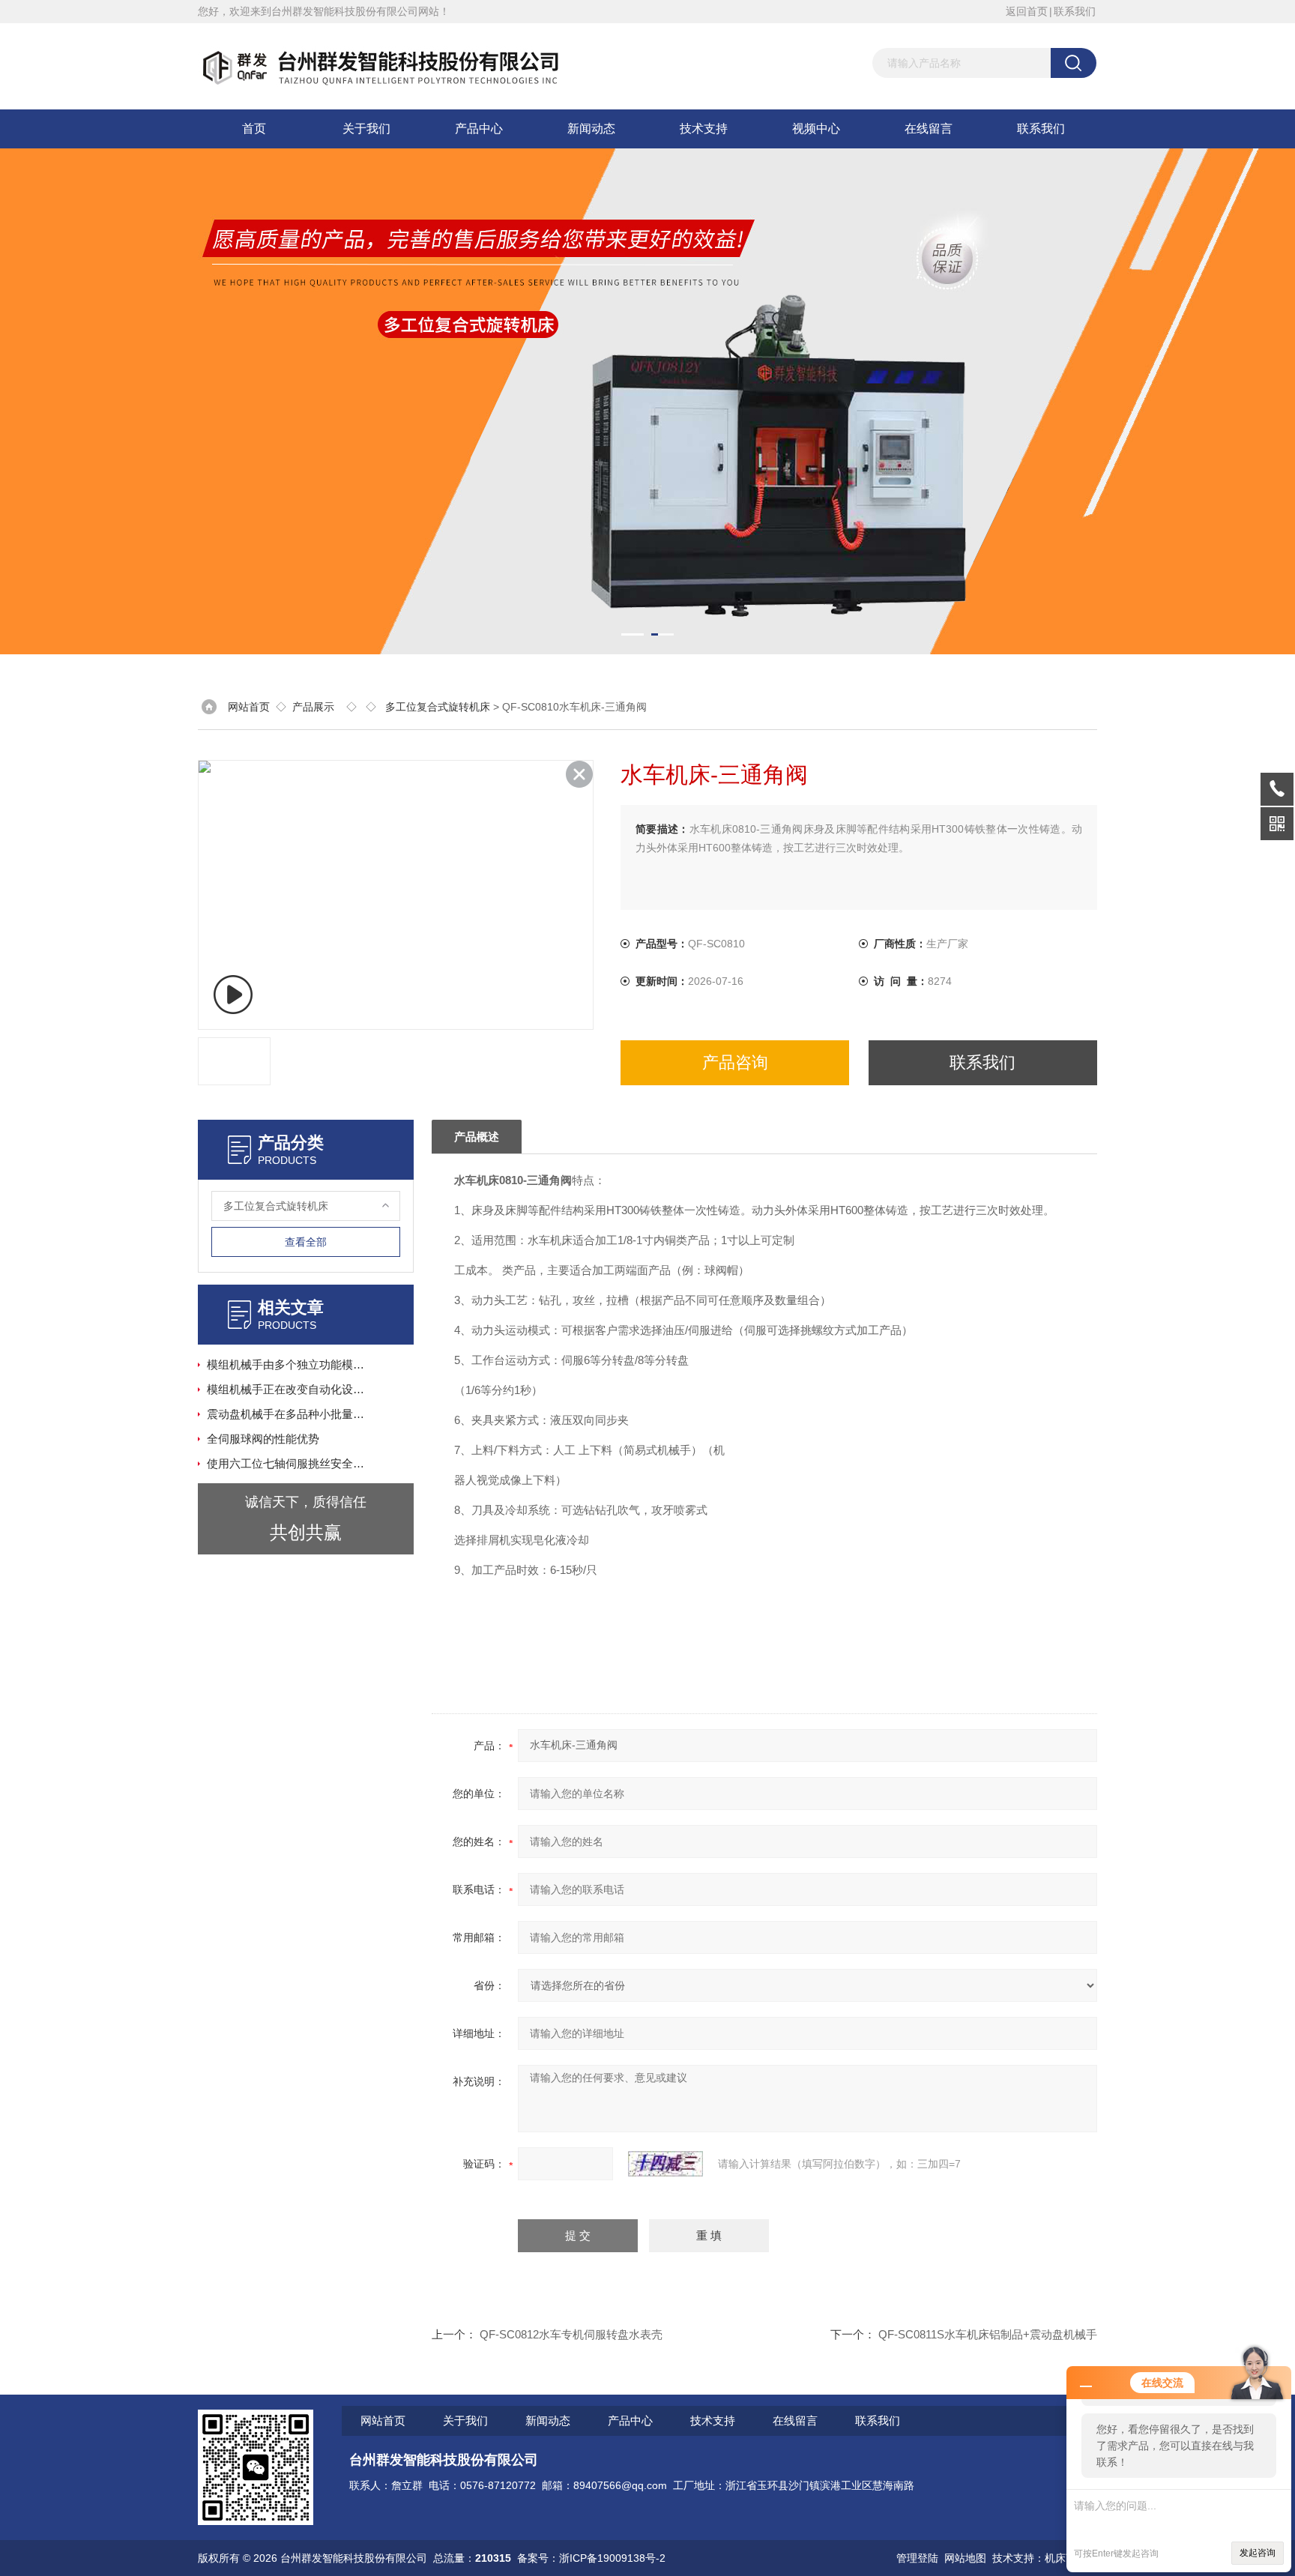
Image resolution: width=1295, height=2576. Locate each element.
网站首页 (249, 707)
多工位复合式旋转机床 (438, 707)
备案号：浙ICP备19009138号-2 (591, 2558)
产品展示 (313, 707)
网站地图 (965, 2558)
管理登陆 (917, 2558)
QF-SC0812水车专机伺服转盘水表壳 (571, 2334)
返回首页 (1027, 11)
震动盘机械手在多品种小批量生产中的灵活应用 (290, 1414)
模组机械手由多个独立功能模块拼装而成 (290, 1364)
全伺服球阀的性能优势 (263, 1439)
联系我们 (1075, 11)
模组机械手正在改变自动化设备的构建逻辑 (290, 1389)
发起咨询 (1258, 2553)
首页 (254, 129)
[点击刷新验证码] (665, 2164)
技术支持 (704, 129)
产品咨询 (735, 1062)
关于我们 (366, 129)
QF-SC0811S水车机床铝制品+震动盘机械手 (988, 2334)
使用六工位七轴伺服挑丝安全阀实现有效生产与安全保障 (290, 1463)
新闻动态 (591, 129)
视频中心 (816, 129)
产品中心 (479, 129)
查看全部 (306, 1242)
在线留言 (929, 129)
